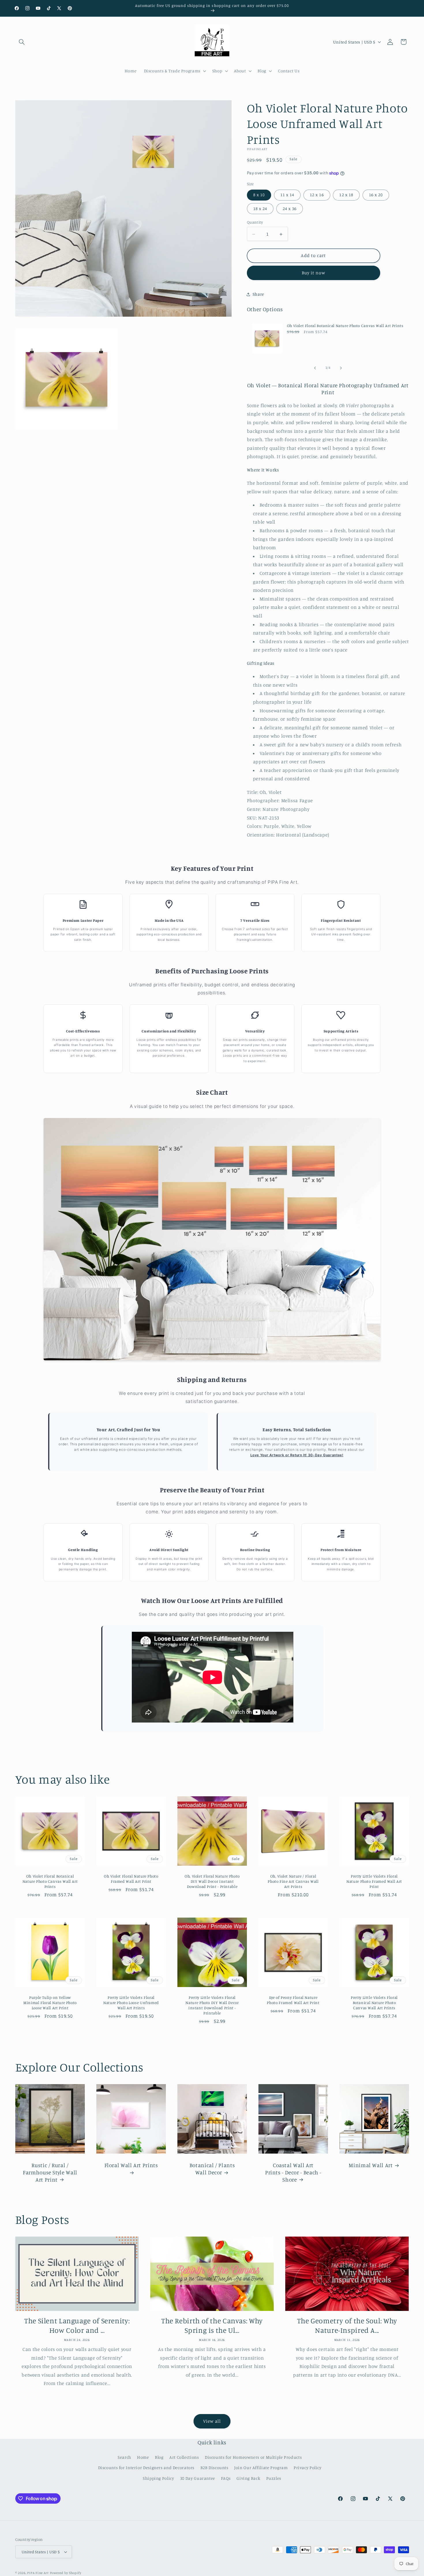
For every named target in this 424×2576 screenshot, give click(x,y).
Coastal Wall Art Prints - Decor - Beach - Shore (293, 2172)
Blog (159, 2457)
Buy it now (314, 273)
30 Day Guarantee (198, 2478)
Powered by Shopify (66, 2573)
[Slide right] (341, 368)
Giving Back (248, 2478)
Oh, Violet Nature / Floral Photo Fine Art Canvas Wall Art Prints (293, 1881)
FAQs (226, 2478)
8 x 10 (259, 195)
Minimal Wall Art (371, 2165)
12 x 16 (317, 195)
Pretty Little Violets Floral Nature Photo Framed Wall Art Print (374, 1881)
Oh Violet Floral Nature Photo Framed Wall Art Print (131, 1879)
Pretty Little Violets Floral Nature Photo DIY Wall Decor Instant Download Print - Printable (212, 2005)
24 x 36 (290, 208)
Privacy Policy (308, 2468)
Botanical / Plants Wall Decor (212, 2169)
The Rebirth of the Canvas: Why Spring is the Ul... (212, 2325)
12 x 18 (346, 195)
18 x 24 (260, 208)
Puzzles (274, 2478)
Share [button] (258, 294)
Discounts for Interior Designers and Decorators (146, 2468)
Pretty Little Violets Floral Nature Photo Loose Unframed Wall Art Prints (131, 2003)
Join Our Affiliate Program (261, 2468)
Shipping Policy (158, 2478)
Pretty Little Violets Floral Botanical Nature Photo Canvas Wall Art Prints (374, 2003)
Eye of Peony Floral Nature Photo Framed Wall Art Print (293, 2000)
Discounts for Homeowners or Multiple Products (253, 2457)
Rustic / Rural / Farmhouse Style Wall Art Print (50, 2172)
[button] (22, 42)
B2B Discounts (214, 2468)
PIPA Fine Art (38, 2573)
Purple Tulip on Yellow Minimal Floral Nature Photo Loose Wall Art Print (50, 2003)
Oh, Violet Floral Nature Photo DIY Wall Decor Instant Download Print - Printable (212, 1881)
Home (143, 2457)
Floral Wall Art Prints (131, 2165)
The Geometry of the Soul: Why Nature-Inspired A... (347, 2325)
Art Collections (184, 2457)
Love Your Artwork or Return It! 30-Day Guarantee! (297, 1455)
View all (212, 2421)
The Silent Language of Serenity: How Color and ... (77, 2325)
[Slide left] (315, 368)
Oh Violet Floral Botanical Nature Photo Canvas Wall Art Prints (345, 326)
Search (124, 2457)
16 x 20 (376, 195)
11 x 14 (287, 195)
